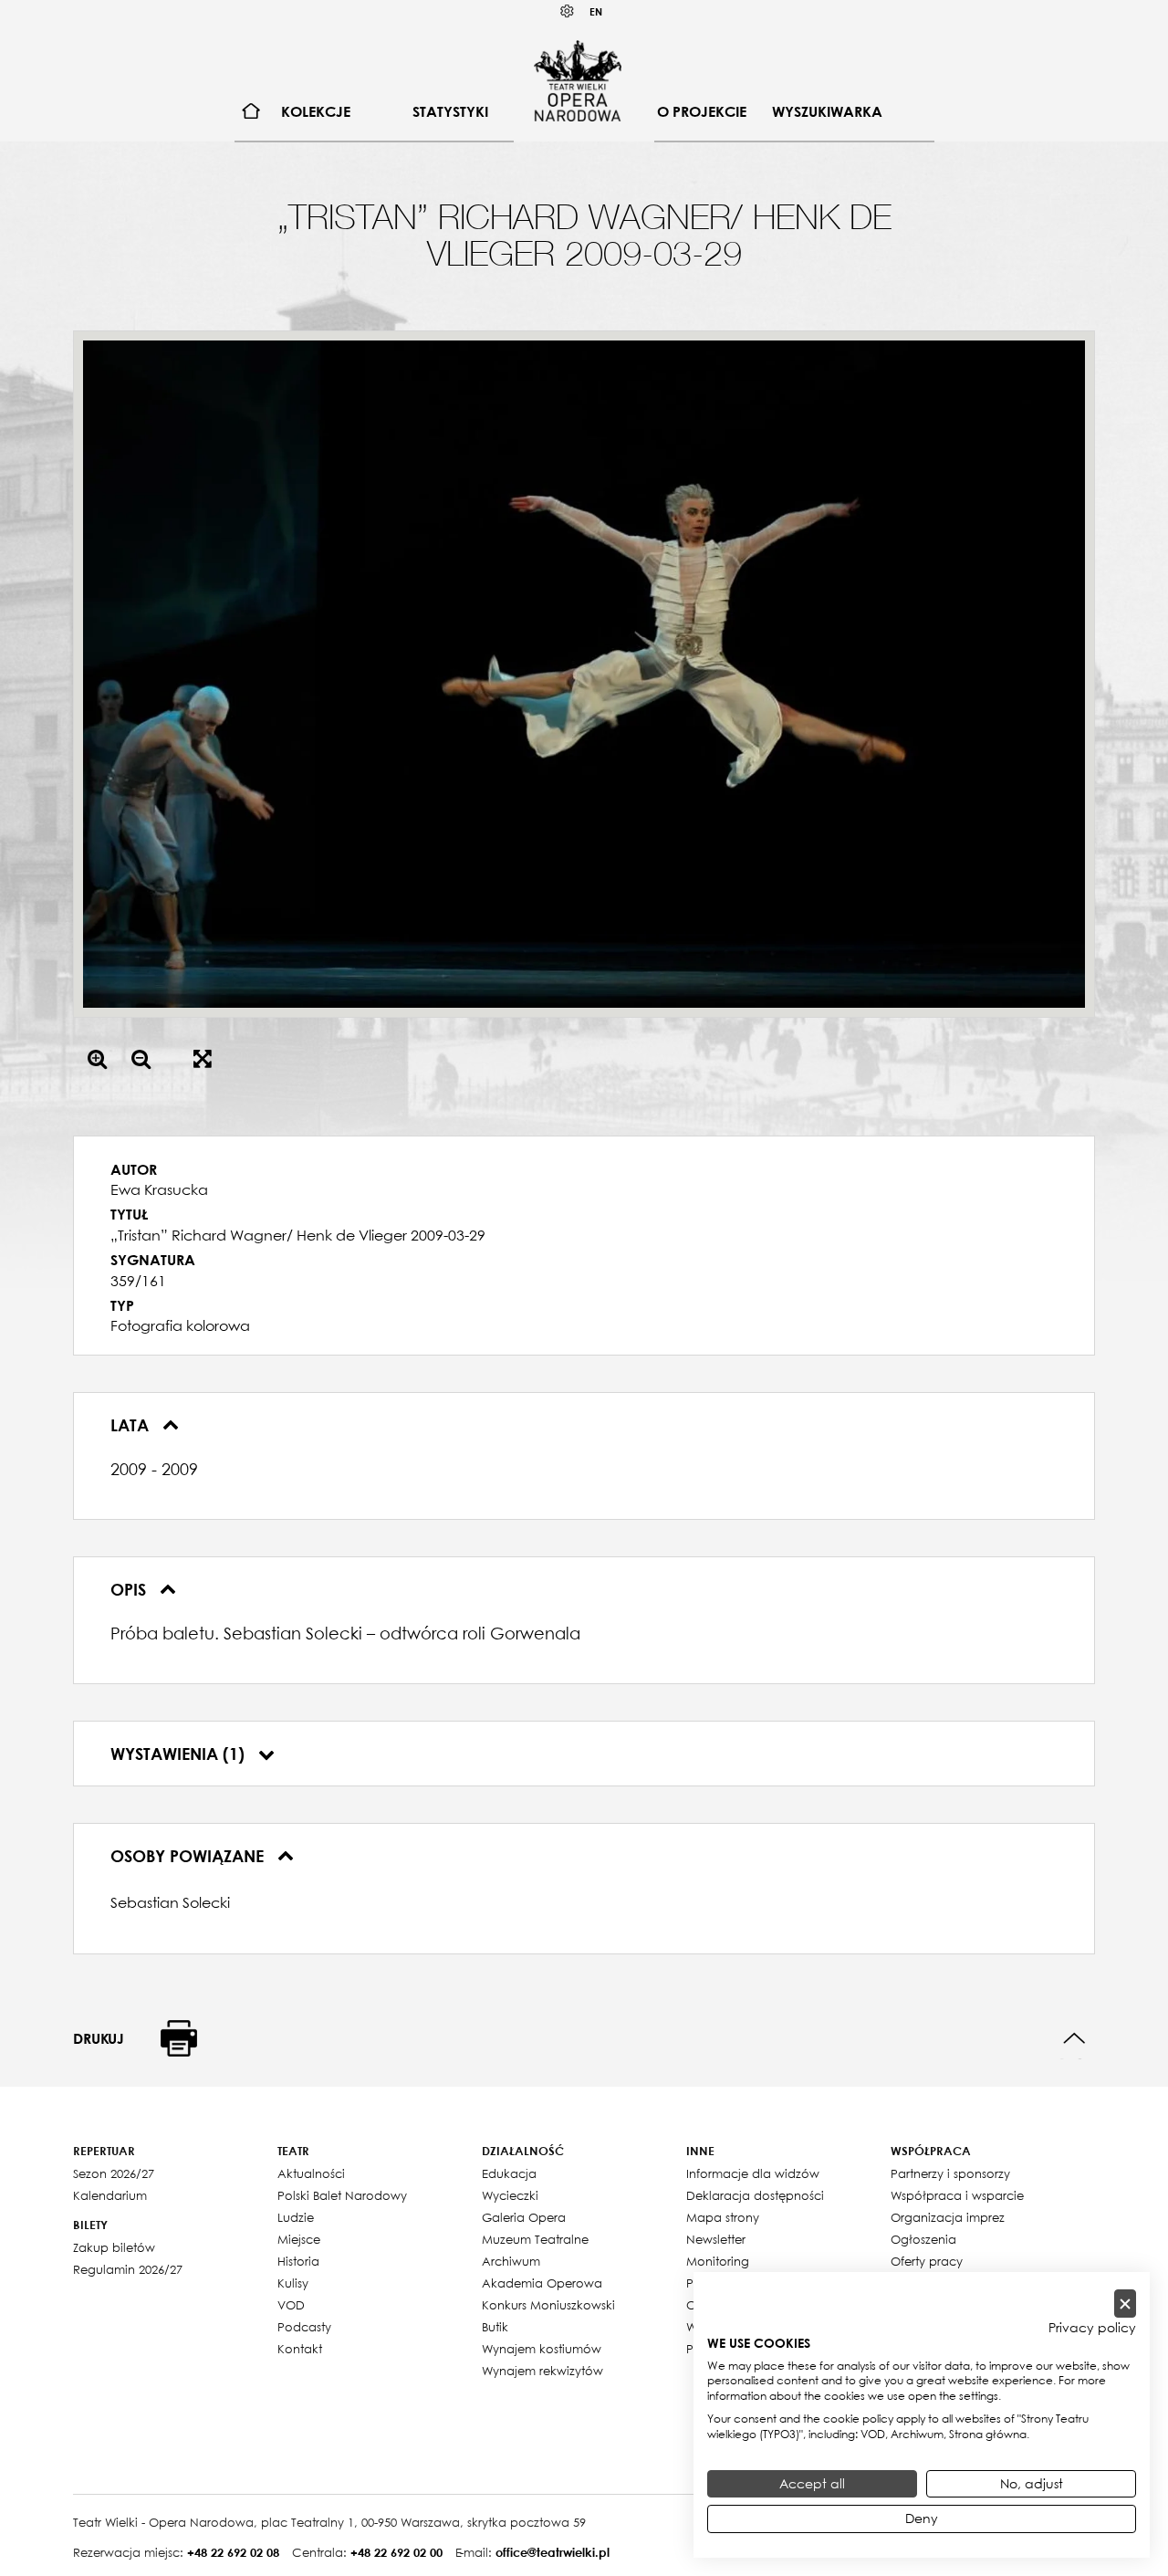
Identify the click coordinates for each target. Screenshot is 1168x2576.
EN (596, 11)
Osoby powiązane (189, 1856)
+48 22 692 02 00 (396, 2552)
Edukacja (509, 2173)
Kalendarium (110, 2195)
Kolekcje (316, 111)
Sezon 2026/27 (114, 2173)
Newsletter (716, 2239)
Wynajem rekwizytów (542, 2371)
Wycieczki (510, 2195)
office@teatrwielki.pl (553, 2552)
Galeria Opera (524, 2217)
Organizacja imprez (948, 2217)
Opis (130, 1589)
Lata (132, 1425)
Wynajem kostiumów (542, 2349)
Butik (495, 2327)
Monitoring (718, 2261)
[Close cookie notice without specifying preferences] (1125, 2304)
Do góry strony (1074, 2039)
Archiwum (511, 2261)
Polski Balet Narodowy (342, 2195)
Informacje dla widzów (753, 2173)
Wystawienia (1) (180, 1754)
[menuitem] (251, 112)
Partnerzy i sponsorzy (950, 2173)
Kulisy (293, 2283)
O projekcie (702, 111)
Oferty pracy (927, 2261)
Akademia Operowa (542, 2283)
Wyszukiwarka (827, 111)
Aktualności (311, 2173)
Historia (298, 2261)
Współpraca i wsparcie (957, 2195)
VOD (291, 2305)
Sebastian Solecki (170, 1902)
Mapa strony (723, 2217)
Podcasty (304, 2327)
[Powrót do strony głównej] (578, 80)
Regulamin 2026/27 (128, 2269)
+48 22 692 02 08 (233, 2552)
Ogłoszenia (923, 2239)
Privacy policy (1092, 2328)
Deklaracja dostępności (755, 2195)
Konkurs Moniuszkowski (548, 2305)
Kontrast (568, 11)
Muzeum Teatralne (535, 2239)
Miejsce (299, 2239)
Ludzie (296, 2217)
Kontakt (300, 2349)
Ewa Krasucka (159, 1189)
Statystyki (450, 111)
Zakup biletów (114, 2247)
